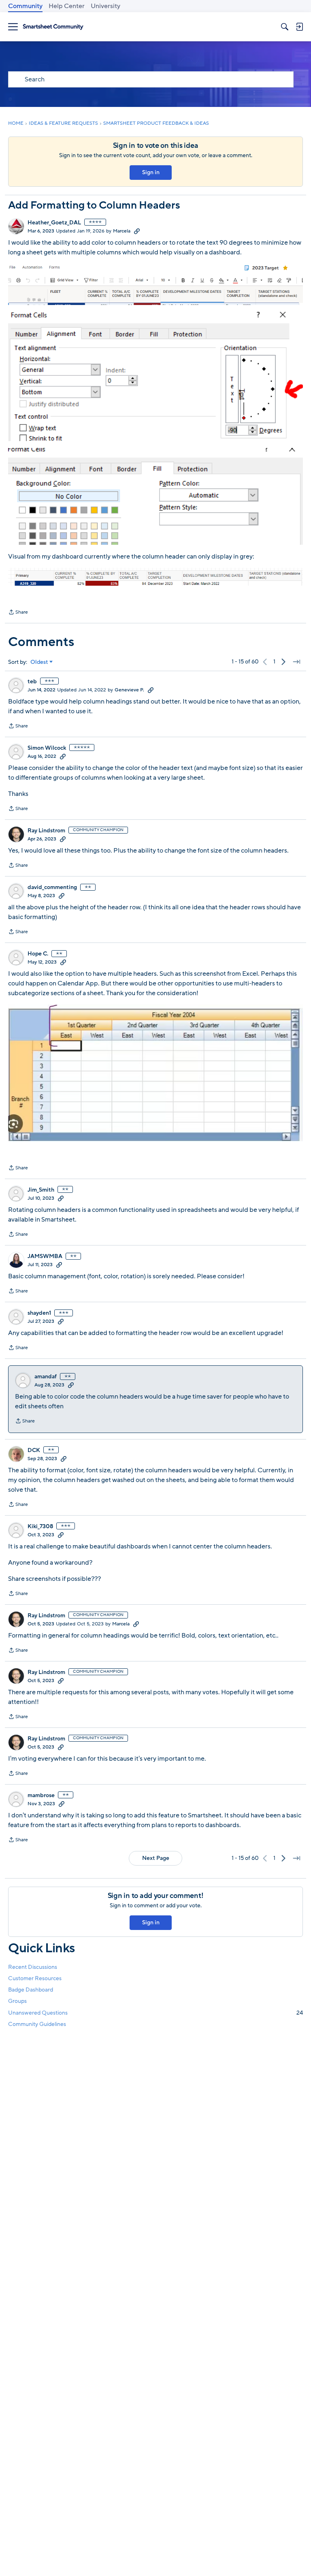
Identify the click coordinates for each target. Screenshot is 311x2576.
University (105, 6)
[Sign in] (299, 27)
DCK (34, 1450)
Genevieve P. (129, 690)
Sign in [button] (151, 172)
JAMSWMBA (45, 1256)
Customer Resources (35, 1978)
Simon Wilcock (47, 748)
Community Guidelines (37, 2024)
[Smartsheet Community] (53, 27)
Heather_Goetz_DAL (54, 223)
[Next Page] (283, 662)
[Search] (285, 27)
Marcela (122, 231)
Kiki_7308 (40, 1527)
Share (18, 613)
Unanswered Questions (155, 2013)
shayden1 (39, 1313)
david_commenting (52, 887)
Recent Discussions (33, 1967)
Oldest (39, 662)
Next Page (156, 1858)
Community (25, 6)
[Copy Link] (137, 231)
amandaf (46, 1377)
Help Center (67, 6)
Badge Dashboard (31, 1990)
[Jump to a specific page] (296, 662)
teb (32, 682)
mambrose (41, 1796)
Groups (17, 2001)
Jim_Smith (41, 1190)
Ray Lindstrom (46, 831)
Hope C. (38, 954)
